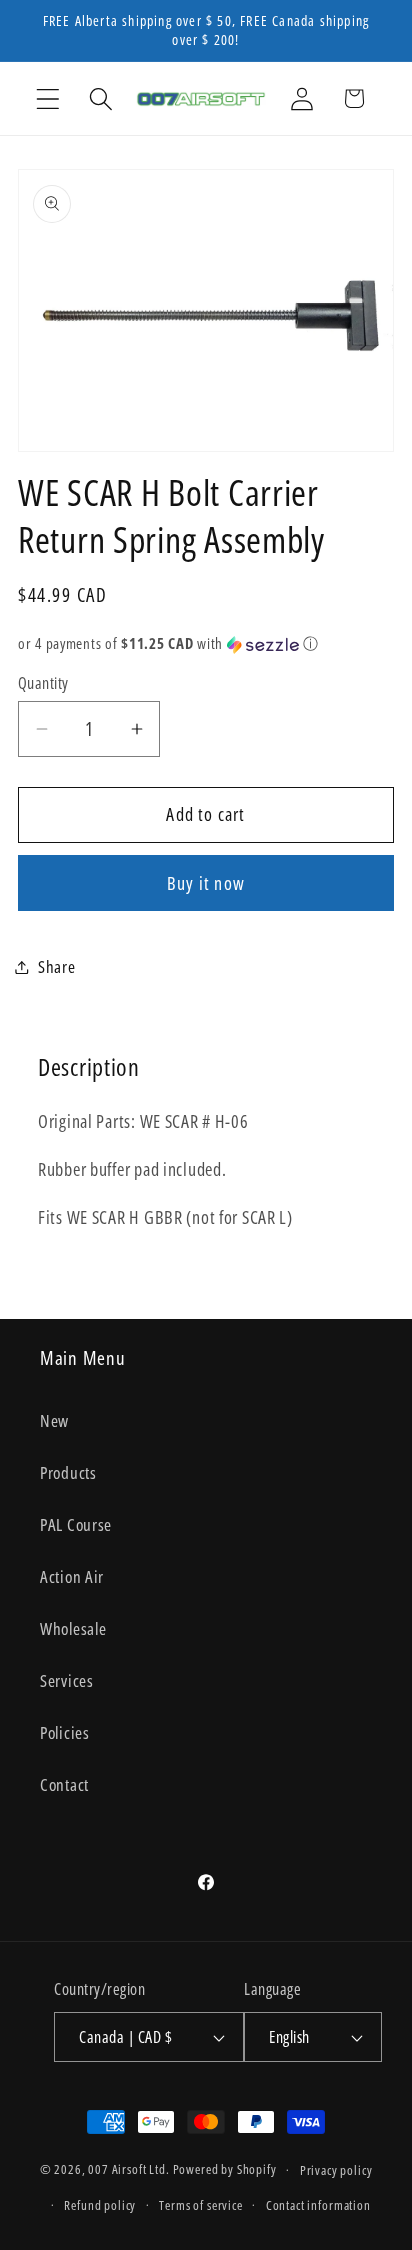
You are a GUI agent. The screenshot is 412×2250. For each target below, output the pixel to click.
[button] (48, 98)
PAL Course (76, 1524)
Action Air (72, 1576)
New (54, 1420)
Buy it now (206, 883)
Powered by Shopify (225, 2170)
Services (67, 1680)
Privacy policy (336, 2170)
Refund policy (100, 2205)
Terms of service (200, 2205)
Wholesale (73, 1628)
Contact (64, 1784)
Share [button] (57, 966)
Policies (65, 1732)
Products (68, 1472)
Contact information (318, 2205)
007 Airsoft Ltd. (128, 2170)
